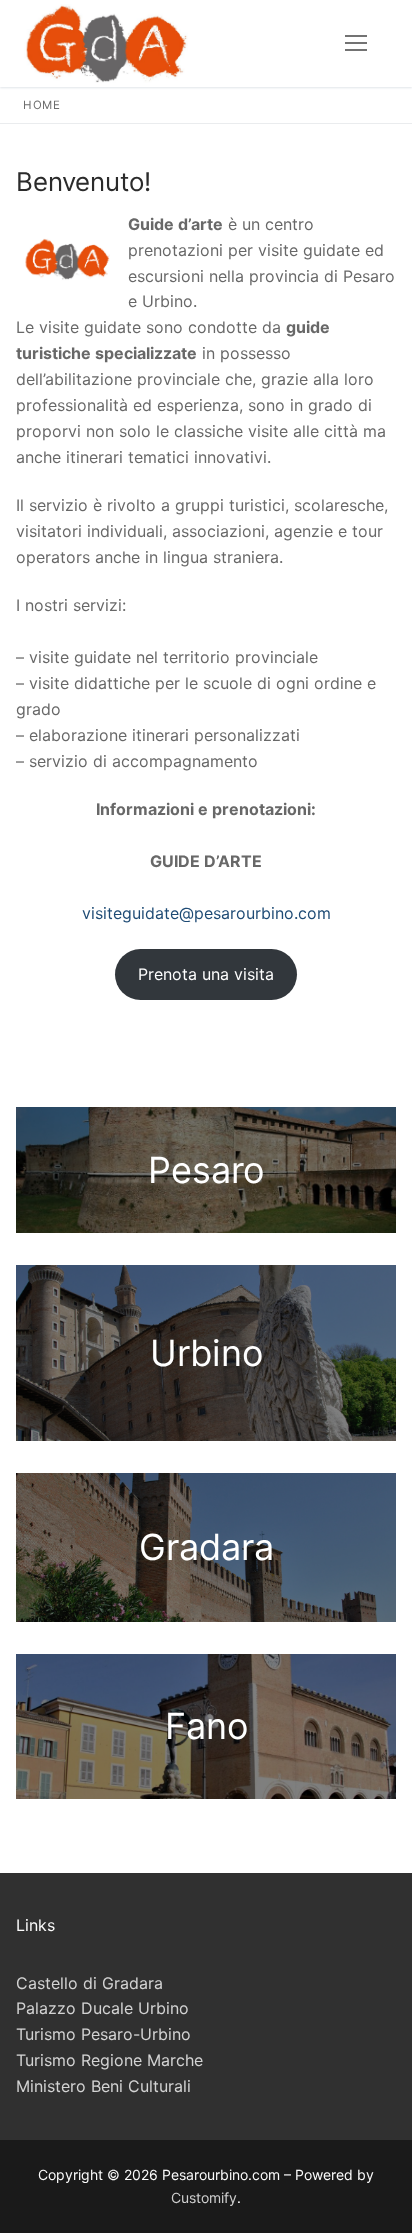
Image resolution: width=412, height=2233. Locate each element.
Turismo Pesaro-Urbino (103, 2034)
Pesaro (206, 1170)
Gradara (206, 1547)
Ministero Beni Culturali (103, 2086)
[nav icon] (356, 44)
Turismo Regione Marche (109, 2060)
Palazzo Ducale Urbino (102, 2008)
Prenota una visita (206, 974)
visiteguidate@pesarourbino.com (206, 913)
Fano (206, 1726)
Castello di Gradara (89, 1983)
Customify (204, 2197)
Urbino (206, 1353)
